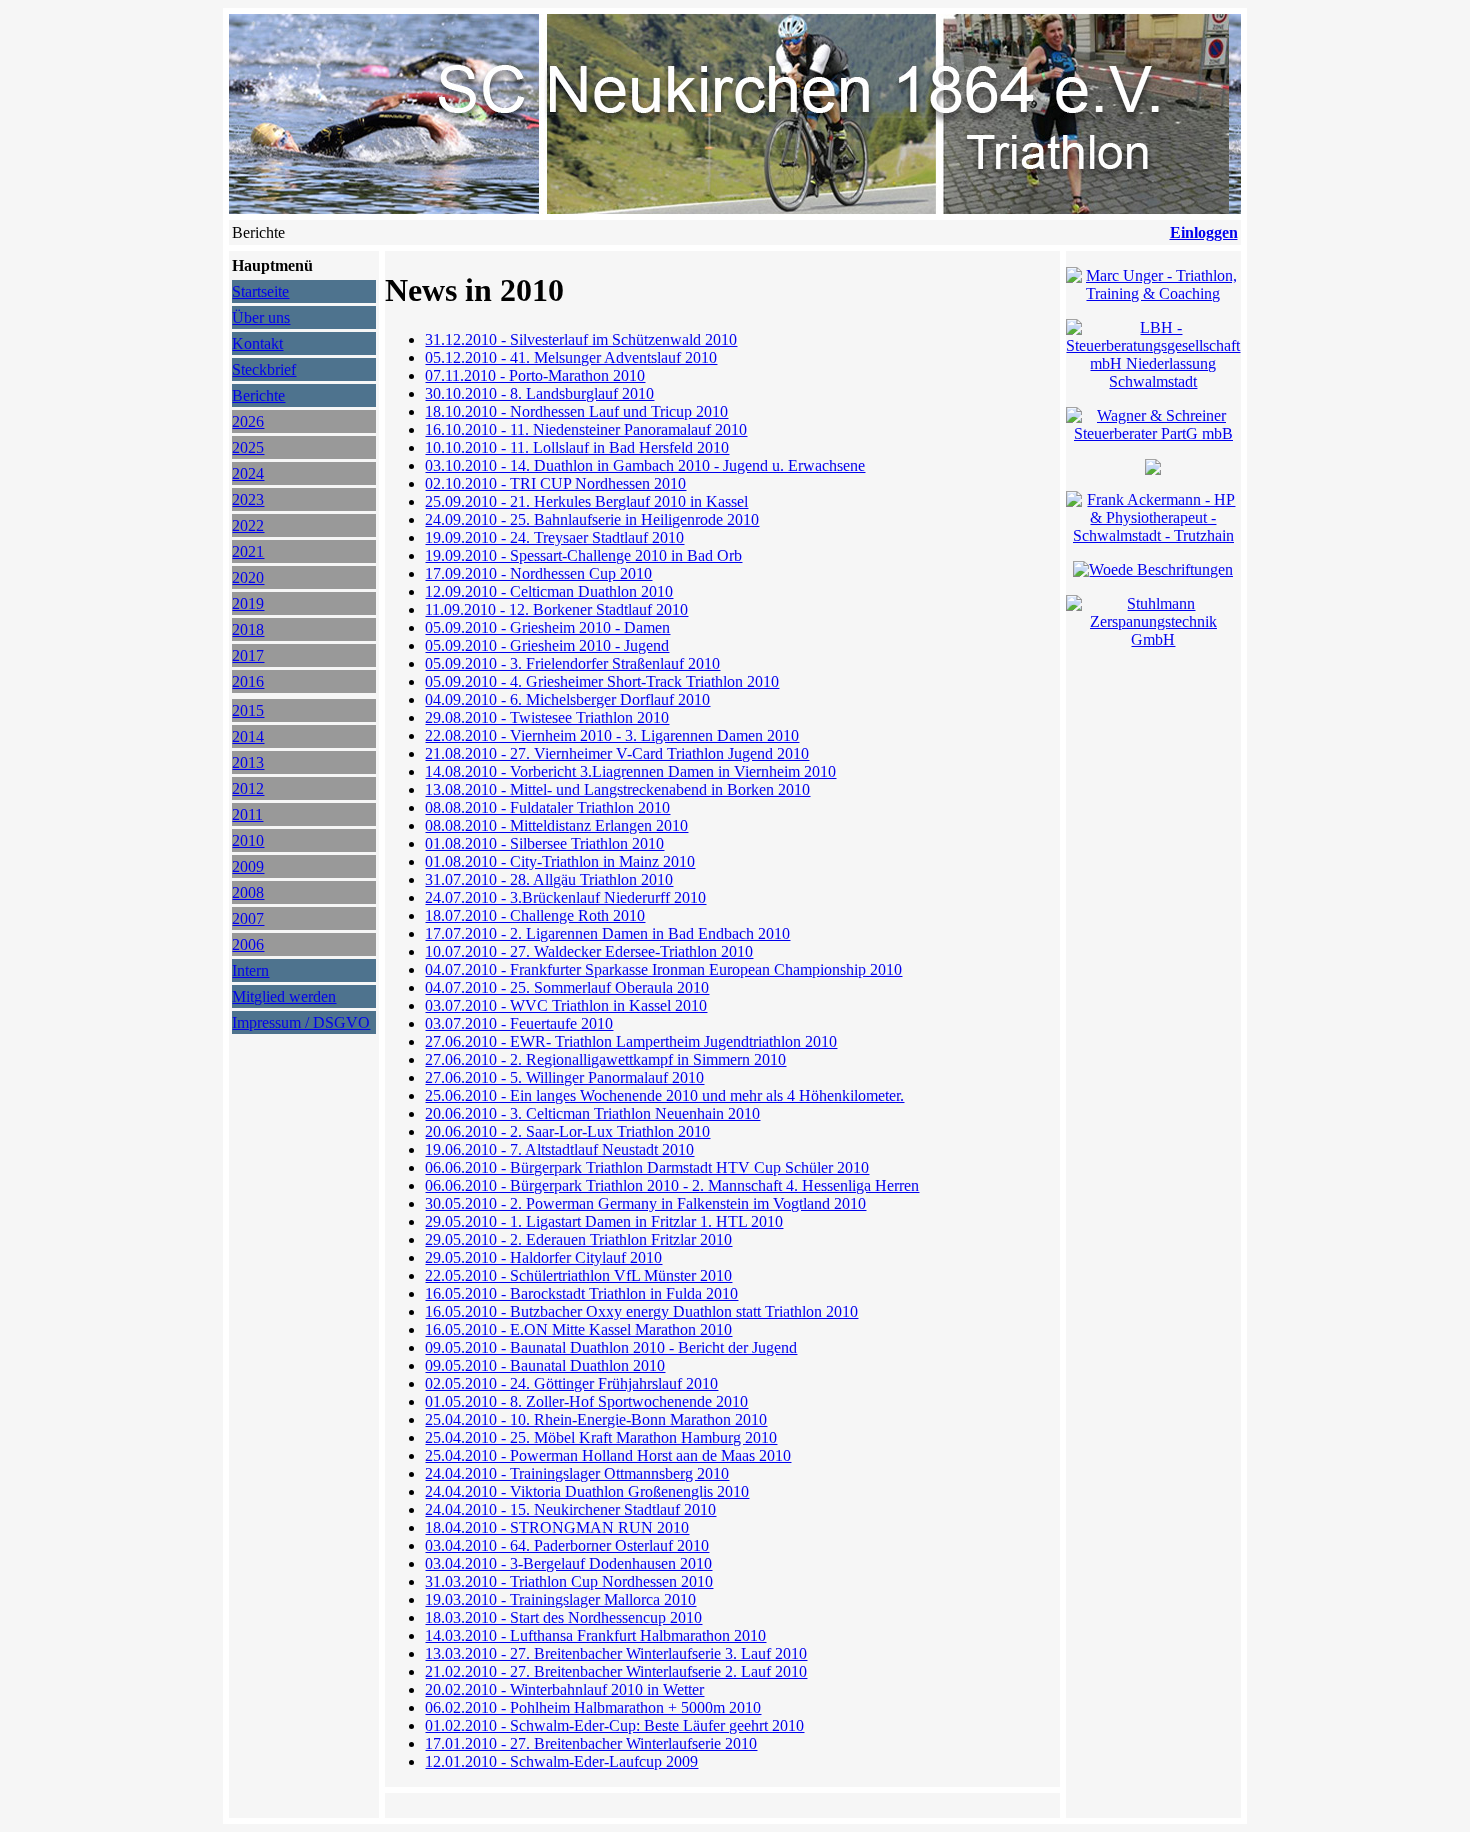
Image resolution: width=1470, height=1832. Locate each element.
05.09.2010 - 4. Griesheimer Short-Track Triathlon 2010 (602, 681)
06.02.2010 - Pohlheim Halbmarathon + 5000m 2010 (593, 1707)
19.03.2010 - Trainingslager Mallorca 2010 (560, 1599)
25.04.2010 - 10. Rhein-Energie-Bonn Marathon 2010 (596, 1419)
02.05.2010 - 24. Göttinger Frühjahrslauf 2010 (571, 1383)
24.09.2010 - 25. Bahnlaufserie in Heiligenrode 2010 (592, 519)
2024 (248, 473)
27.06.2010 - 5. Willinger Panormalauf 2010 (564, 1077)
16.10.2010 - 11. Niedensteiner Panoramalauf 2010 (586, 429)
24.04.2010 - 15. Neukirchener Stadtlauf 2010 (570, 1509)
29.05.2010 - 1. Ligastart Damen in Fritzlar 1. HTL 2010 (604, 1221)
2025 (248, 447)
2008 (248, 892)
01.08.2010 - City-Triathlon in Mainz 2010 (560, 861)
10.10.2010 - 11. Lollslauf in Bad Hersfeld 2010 (577, 447)
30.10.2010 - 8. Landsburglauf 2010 (539, 393)
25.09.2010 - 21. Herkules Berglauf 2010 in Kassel (586, 501)
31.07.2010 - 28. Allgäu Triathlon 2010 (549, 879)
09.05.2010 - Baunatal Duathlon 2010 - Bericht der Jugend (611, 1347)
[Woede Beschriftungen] (1153, 569)
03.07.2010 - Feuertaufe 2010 (519, 1023)
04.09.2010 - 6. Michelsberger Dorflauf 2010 (567, 699)
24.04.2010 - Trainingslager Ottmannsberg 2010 (577, 1473)
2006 (248, 944)
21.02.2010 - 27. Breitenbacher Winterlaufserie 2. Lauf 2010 (616, 1671)
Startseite (260, 291)
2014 (248, 736)
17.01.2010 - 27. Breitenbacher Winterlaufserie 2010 (591, 1743)
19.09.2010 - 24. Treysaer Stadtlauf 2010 (554, 537)
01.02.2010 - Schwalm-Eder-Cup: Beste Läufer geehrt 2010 (614, 1725)
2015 (248, 710)
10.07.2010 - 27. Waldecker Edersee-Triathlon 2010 (589, 951)
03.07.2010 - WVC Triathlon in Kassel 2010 (566, 1005)
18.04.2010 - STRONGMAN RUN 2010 (557, 1527)
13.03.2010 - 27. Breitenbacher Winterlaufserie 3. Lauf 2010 (616, 1653)
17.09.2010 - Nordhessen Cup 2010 (538, 573)
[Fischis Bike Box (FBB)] (1153, 469)
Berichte (258, 395)
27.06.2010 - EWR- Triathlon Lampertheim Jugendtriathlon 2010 (631, 1041)
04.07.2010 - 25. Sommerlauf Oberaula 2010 (567, 987)
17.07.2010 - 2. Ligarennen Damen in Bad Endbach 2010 (607, 933)
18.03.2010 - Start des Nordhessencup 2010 (563, 1617)
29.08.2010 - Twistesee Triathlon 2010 (547, 717)
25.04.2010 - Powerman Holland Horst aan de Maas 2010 (608, 1455)
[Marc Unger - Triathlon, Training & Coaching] (1153, 293)
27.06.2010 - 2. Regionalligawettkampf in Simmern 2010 (605, 1059)
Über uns (261, 317)
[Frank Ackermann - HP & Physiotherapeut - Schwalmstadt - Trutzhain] (1153, 535)
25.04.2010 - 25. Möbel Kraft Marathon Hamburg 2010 (601, 1437)
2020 (248, 577)
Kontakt (257, 343)
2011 (247, 814)
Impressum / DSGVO (301, 1022)
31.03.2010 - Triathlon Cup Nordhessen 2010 (569, 1581)
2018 (248, 629)
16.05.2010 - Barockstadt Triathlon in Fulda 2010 (581, 1293)
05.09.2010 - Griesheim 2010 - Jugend (547, 645)
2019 (248, 603)
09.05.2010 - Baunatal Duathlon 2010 (545, 1365)
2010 (248, 840)
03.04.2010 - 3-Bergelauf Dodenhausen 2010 (568, 1563)
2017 (248, 655)
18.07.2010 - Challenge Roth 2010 (535, 915)
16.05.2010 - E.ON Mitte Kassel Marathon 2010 (578, 1329)
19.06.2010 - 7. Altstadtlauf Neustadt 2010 (559, 1149)
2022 (248, 525)
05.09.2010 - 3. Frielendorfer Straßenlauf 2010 (572, 663)
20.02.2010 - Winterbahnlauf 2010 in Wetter (564, 1689)
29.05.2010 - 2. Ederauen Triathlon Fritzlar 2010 (578, 1239)
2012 (248, 788)
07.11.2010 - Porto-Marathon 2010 (535, 375)
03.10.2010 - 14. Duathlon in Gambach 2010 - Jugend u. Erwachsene (645, 465)
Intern (250, 970)
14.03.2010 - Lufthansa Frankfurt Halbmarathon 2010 (595, 1635)
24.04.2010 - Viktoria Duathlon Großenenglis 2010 (587, 1491)
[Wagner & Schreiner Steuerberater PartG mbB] (1153, 433)
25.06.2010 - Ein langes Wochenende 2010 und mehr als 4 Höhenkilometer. (664, 1095)
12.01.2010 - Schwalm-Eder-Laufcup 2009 (561, 1761)
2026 (248, 421)
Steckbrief (264, 369)
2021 (248, 551)
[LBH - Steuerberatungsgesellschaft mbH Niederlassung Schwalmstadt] (1153, 381)
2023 (248, 499)
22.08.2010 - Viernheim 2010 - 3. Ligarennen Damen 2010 (612, 735)
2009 (248, 866)
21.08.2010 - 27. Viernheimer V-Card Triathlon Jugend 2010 (617, 753)
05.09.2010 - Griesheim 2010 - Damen (547, 627)
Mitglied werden (284, 996)
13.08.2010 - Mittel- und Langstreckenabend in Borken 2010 (617, 789)
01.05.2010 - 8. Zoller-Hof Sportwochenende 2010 (586, 1401)
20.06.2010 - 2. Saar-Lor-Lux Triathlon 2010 (567, 1131)
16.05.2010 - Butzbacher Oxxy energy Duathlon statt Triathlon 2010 (641, 1311)
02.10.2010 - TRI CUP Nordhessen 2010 (555, 483)
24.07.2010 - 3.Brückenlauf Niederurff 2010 (565, 897)
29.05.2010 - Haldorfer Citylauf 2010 (543, 1257)
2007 (248, 918)
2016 (248, 681)
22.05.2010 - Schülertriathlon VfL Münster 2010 (578, 1275)
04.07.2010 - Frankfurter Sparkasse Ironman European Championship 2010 (663, 969)
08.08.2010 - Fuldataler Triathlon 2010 (547, 807)
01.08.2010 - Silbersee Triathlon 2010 (544, 843)
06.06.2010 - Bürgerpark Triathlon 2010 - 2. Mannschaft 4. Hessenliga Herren (672, 1185)
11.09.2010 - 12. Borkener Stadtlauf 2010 (556, 609)
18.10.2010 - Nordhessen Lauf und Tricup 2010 (576, 411)
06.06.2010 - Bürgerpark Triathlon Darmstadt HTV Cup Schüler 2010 (647, 1167)
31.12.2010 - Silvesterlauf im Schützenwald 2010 (581, 339)
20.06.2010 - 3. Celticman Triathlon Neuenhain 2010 (592, 1113)
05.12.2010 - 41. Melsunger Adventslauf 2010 (571, 357)
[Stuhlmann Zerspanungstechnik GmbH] (1153, 639)
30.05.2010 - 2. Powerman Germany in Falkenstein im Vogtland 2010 (645, 1203)
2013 (248, 762)
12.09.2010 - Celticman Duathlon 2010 (549, 591)
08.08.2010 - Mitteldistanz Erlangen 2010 (556, 825)
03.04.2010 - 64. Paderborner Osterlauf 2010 (567, 1545)
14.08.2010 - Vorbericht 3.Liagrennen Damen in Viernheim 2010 (630, 771)
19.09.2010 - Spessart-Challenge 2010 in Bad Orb (583, 555)
